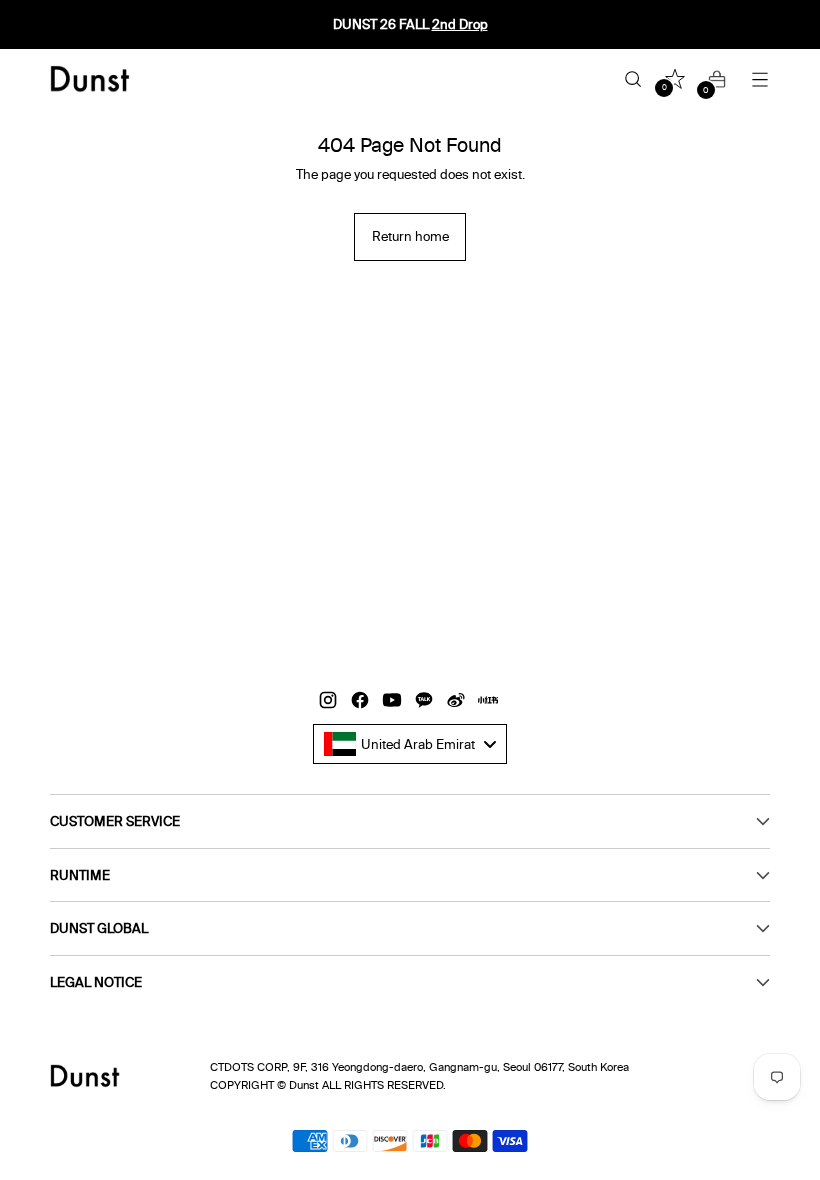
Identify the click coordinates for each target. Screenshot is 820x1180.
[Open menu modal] (759, 79)
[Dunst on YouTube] (394, 702)
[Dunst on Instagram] (330, 702)
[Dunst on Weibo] (458, 702)
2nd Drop (460, 24)
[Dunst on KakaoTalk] (426, 702)
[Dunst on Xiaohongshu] (490, 702)
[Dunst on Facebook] (362, 702)
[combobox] (410, 744)
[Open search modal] (632, 79)
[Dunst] (90, 78)
